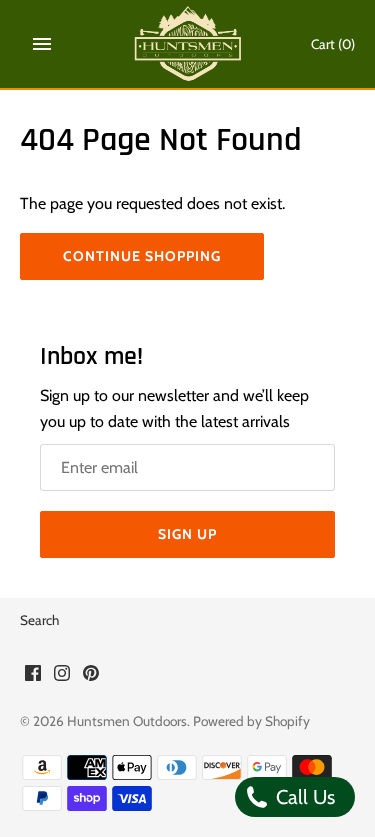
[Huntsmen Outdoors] (187, 44)
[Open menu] (42, 44)
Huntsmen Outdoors (127, 721)
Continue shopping (142, 256)
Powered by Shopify (251, 721)
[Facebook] (33, 676)
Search (39, 620)
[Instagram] (62, 676)
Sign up (187, 534)
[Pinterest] (91, 676)
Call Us (303, 797)
